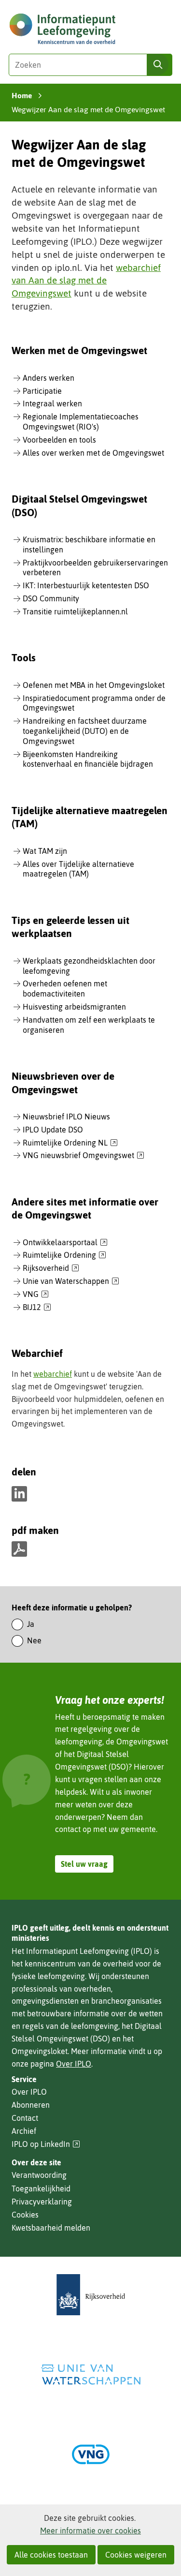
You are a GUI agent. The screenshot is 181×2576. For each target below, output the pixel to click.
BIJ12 (37, 1308)
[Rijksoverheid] (91, 2295)
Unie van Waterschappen (71, 1281)
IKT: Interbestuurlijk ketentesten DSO (86, 585)
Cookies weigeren (136, 2555)
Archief (24, 2131)
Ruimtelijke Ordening (64, 1255)
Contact (25, 2118)
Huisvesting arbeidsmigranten (74, 1007)
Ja (31, 1624)
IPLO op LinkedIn (46, 2144)
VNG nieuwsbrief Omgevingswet (84, 1156)
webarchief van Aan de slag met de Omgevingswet (86, 281)
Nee (34, 1640)
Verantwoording (39, 2175)
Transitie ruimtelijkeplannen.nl (75, 611)
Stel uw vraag (84, 1864)
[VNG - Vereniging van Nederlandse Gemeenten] (91, 2454)
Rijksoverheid (51, 1268)
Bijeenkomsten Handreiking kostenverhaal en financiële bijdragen (88, 759)
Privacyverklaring (42, 2202)
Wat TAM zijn (45, 851)
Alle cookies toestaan (51, 2555)
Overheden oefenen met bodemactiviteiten (65, 989)
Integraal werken (52, 403)
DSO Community (51, 598)
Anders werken (49, 378)
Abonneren (31, 2105)
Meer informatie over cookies (90, 2531)
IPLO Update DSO (53, 1130)
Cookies (25, 2215)
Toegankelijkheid (41, 2189)
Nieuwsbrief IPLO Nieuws (66, 1117)
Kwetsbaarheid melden (51, 2228)
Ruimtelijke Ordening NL (70, 1143)
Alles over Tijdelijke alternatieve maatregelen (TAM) (78, 869)
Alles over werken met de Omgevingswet (93, 453)
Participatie (42, 391)
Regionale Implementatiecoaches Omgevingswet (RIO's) (81, 422)
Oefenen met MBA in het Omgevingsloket (94, 685)
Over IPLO (74, 2064)
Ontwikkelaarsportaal (65, 1243)
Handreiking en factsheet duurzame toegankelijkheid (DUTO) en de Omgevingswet (85, 731)
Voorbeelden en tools (59, 440)
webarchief (53, 1374)
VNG (36, 1295)
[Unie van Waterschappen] (91, 2375)
